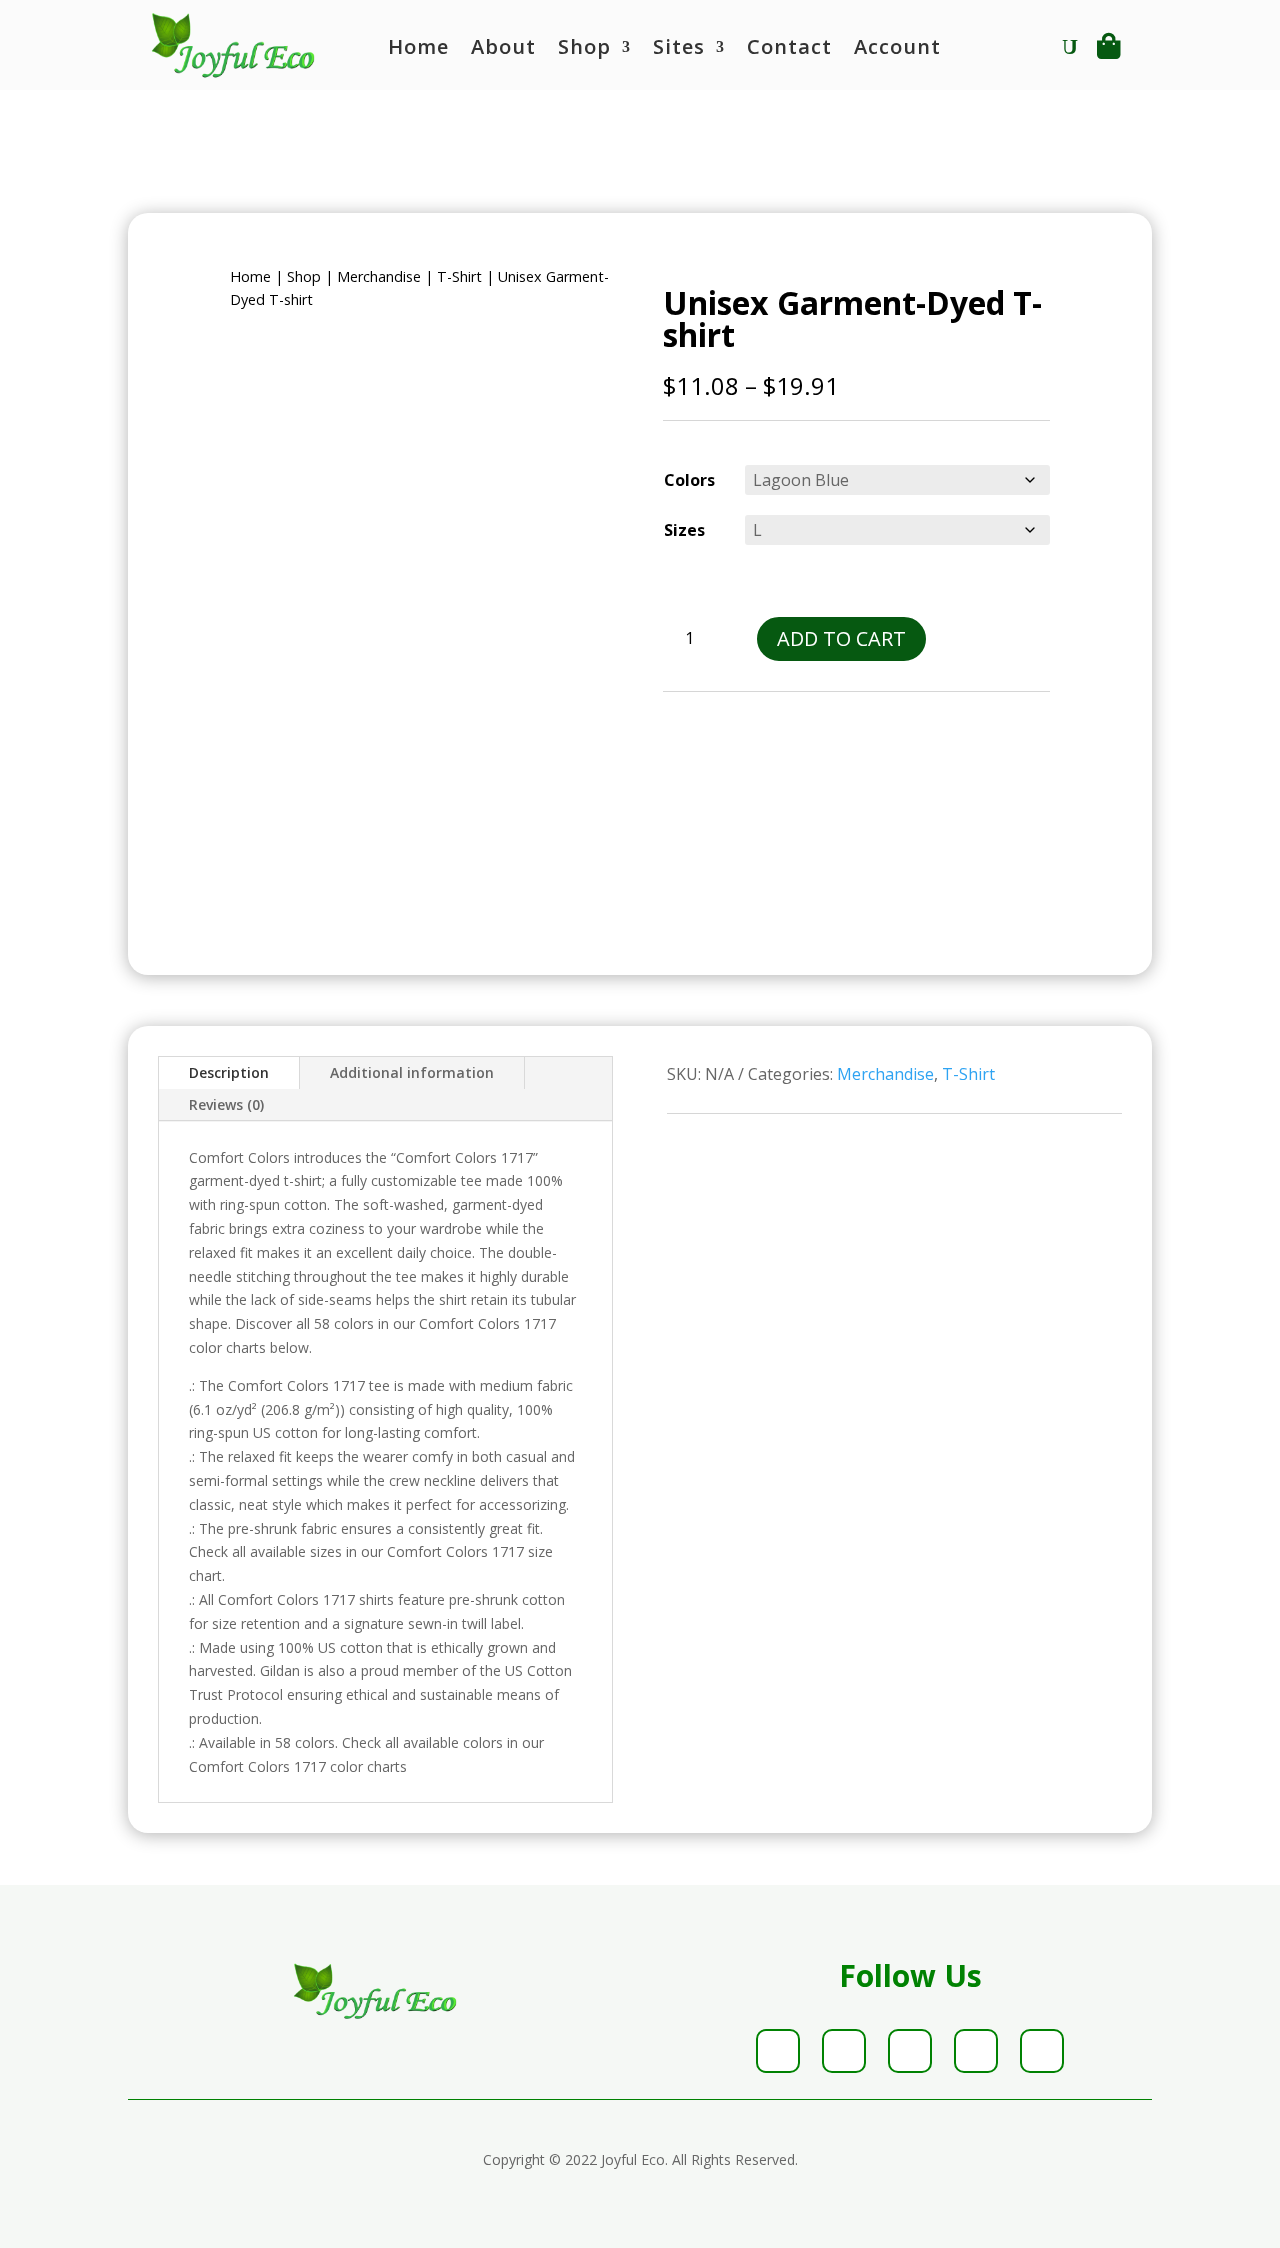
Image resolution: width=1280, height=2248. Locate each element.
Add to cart (841, 638)
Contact (789, 50)
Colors (689, 480)
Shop (584, 50)
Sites (679, 50)
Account (897, 50)
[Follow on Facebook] (778, 2051)
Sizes (684, 530)
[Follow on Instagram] (910, 2051)
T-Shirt (459, 276)
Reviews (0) (226, 1104)
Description (229, 1072)
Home (418, 50)
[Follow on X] (844, 2051)
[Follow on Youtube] (1042, 2051)
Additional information (412, 1072)
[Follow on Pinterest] (976, 2051)
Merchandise (379, 276)
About (503, 50)
